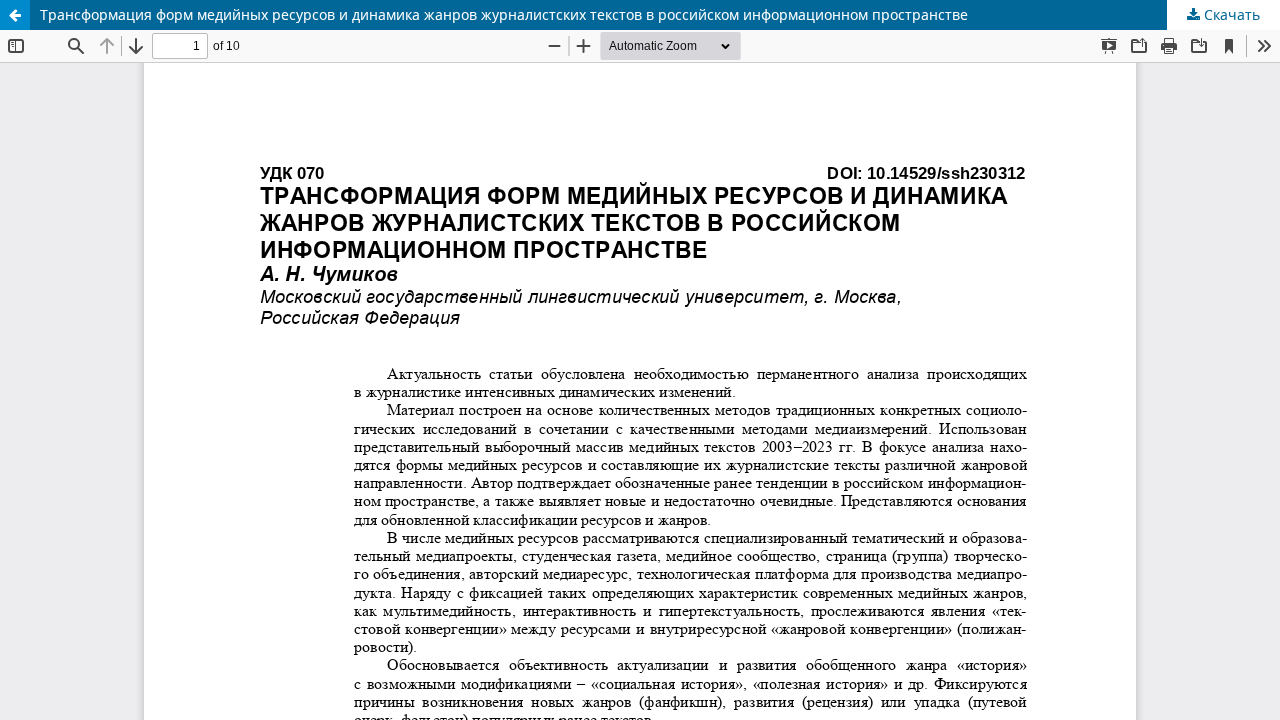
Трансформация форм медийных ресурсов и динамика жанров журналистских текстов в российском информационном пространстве (504, 14)
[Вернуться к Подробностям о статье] (15, 15)
